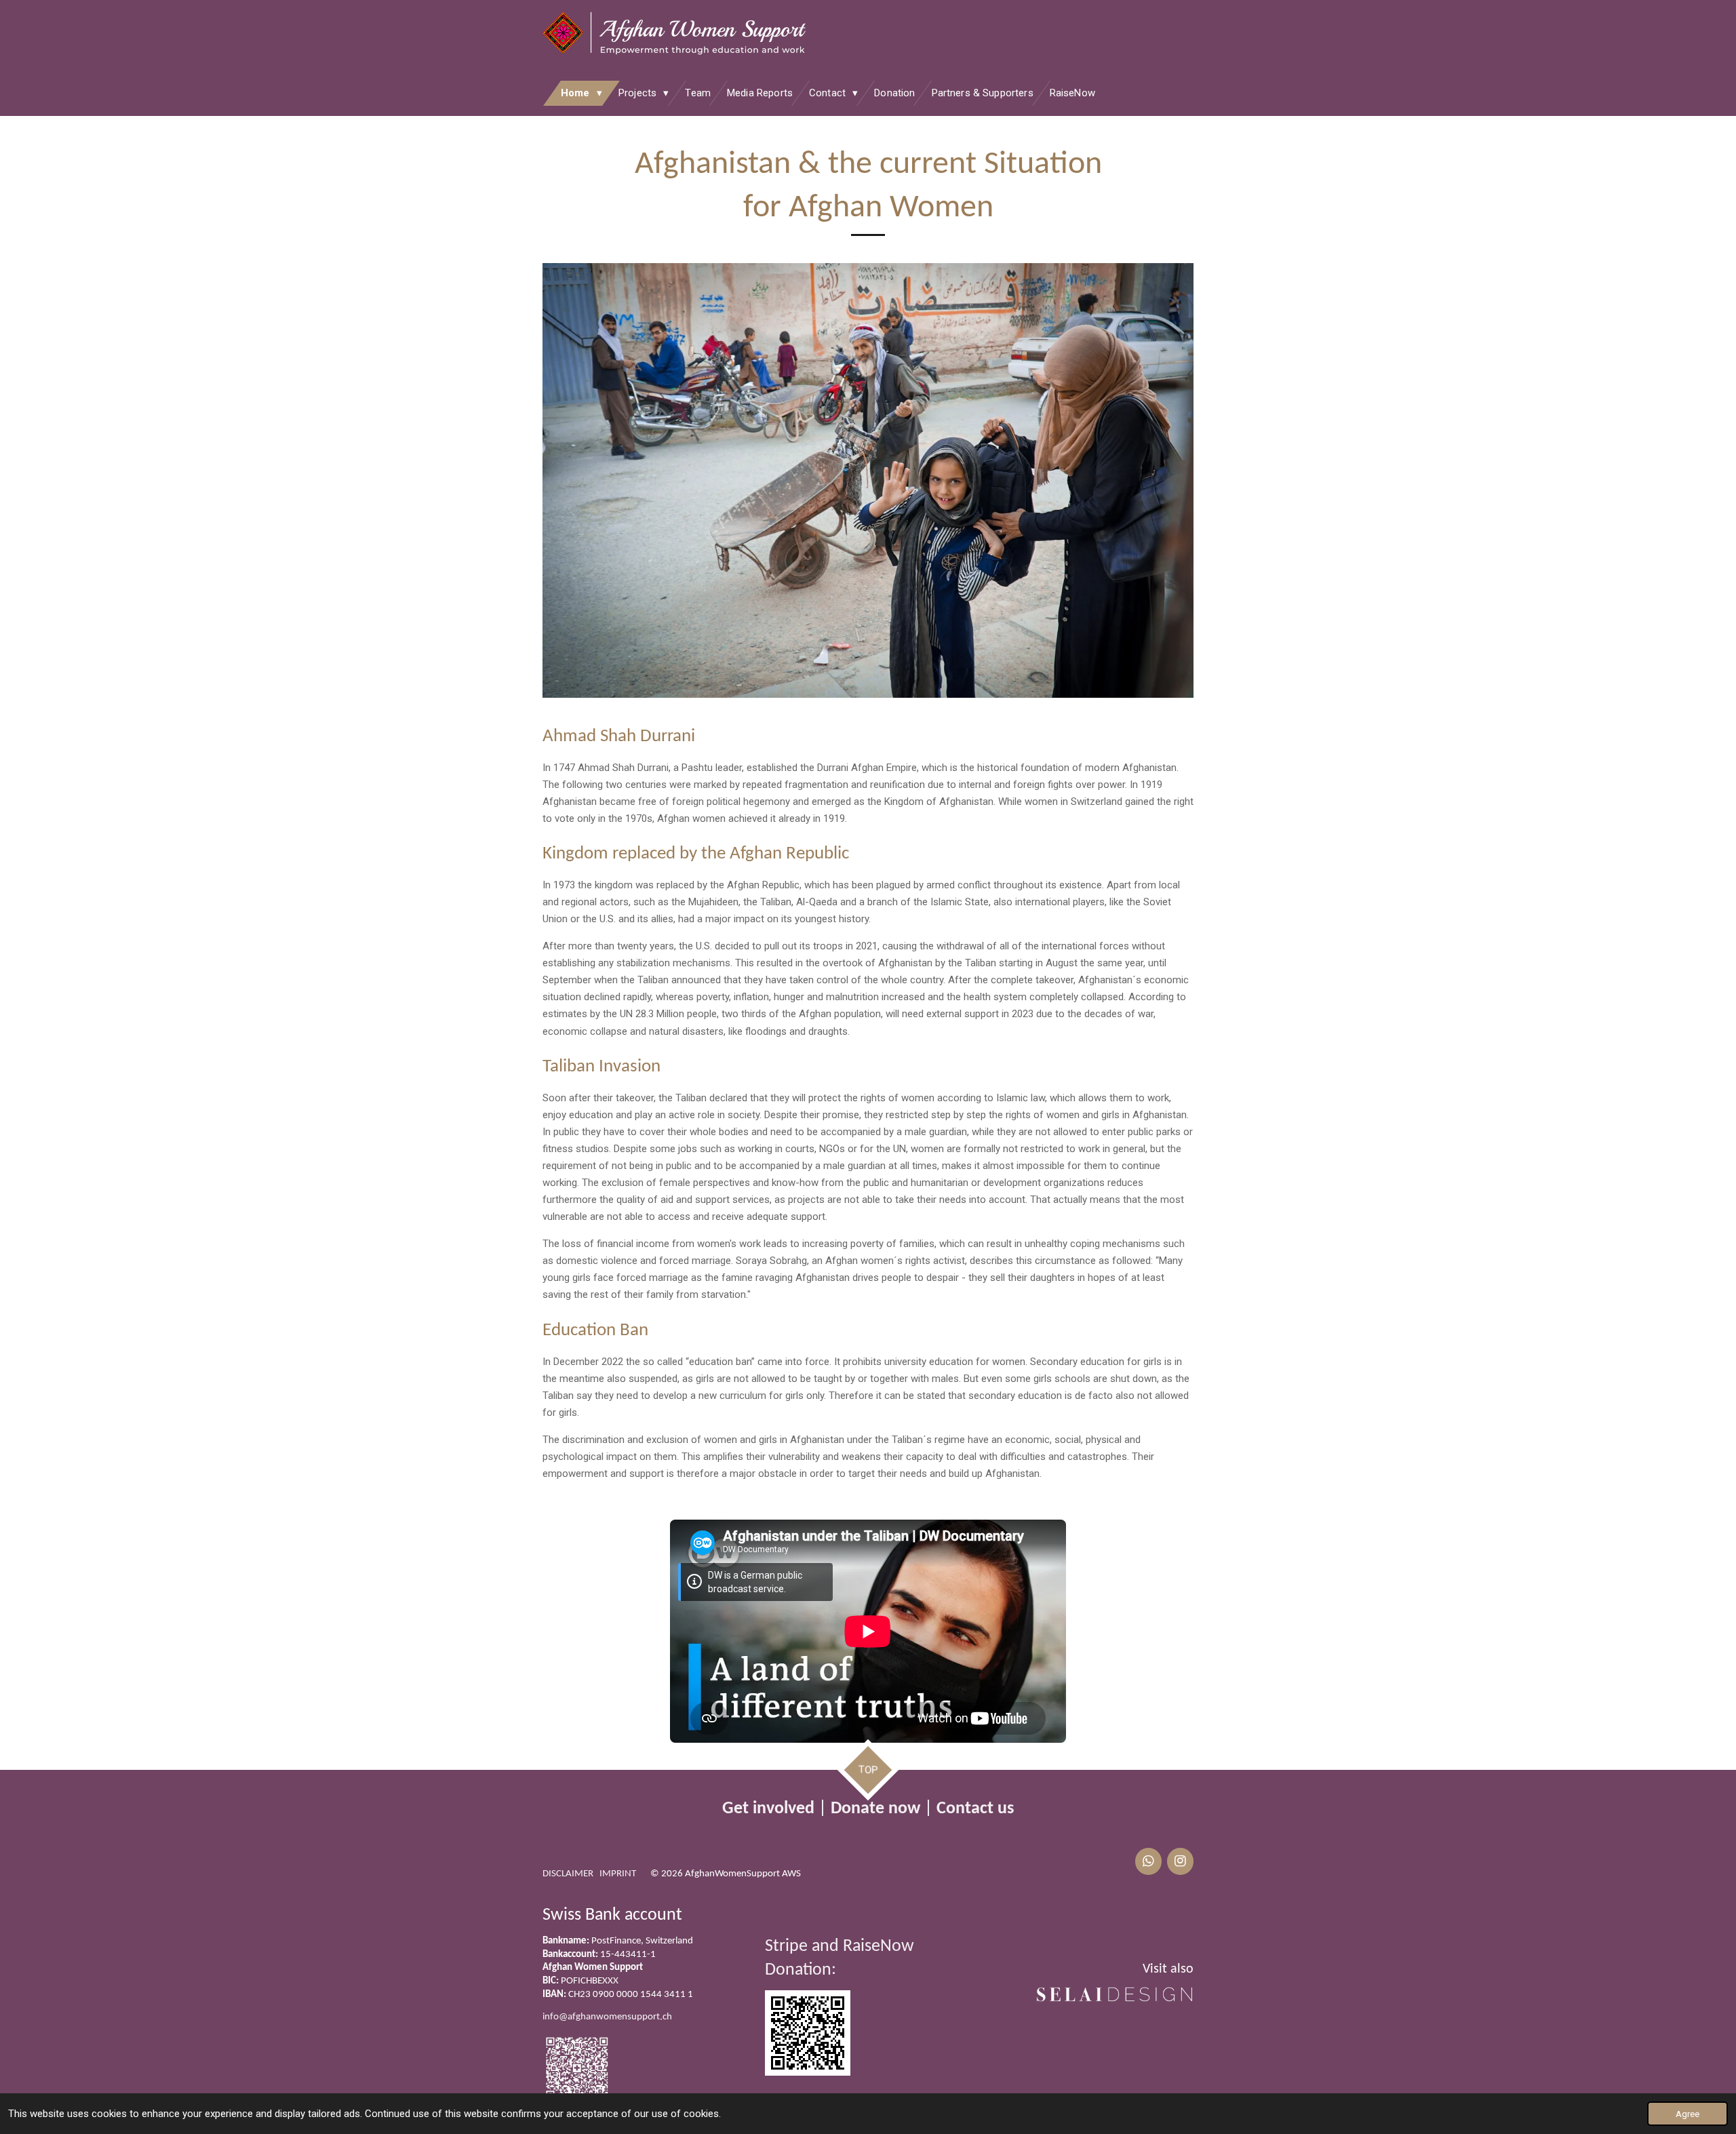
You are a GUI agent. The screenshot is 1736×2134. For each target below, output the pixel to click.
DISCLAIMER (568, 1874)
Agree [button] (1688, 2114)
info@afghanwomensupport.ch (607, 2017)
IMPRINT (618, 1874)
